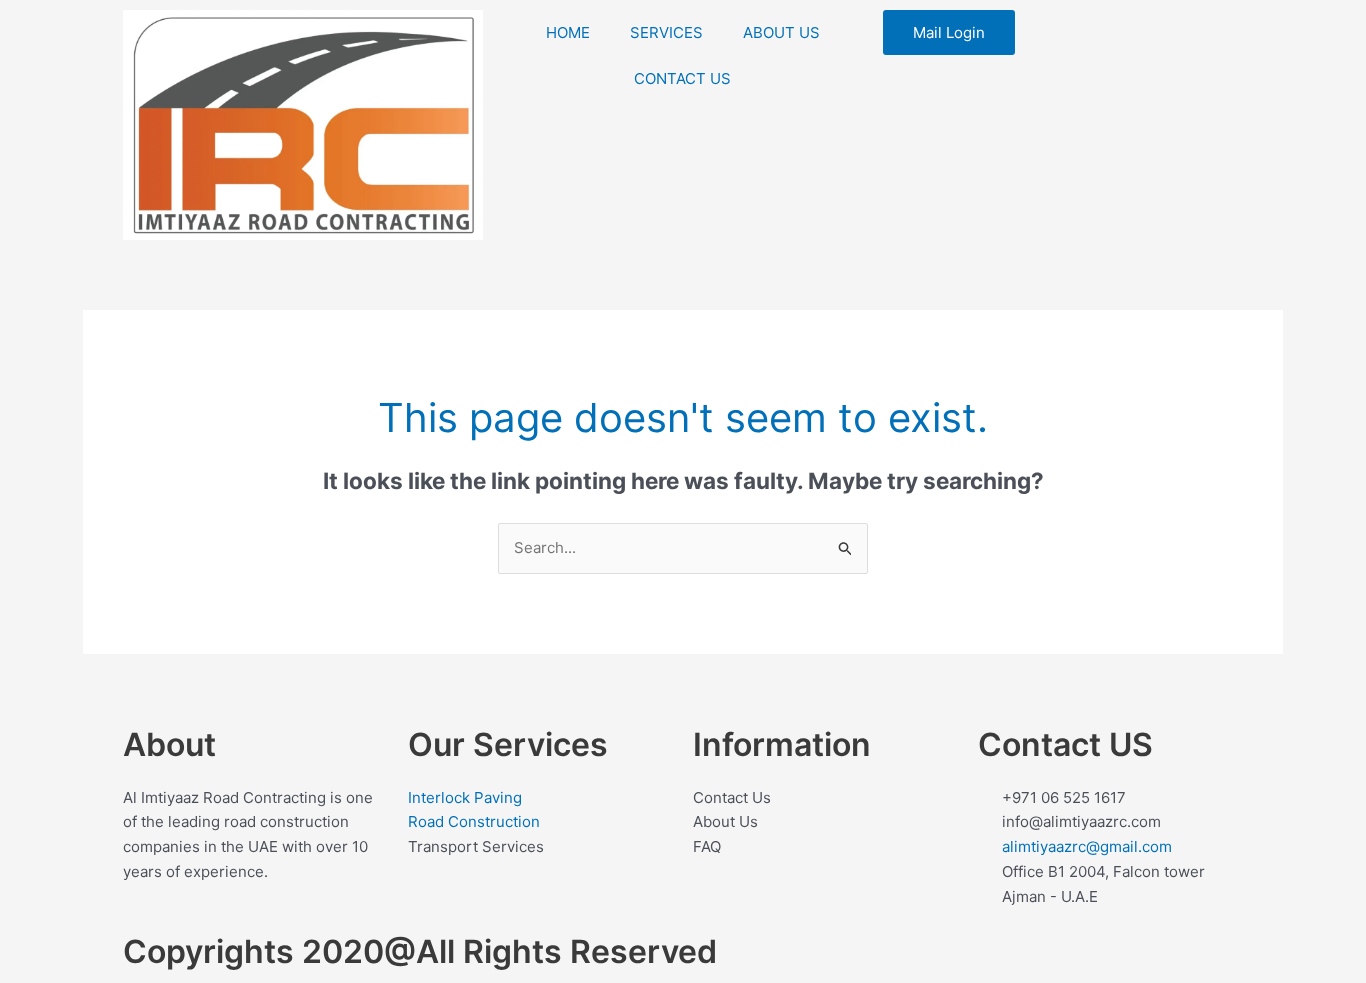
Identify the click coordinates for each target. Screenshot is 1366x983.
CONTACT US (682, 78)
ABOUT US (781, 32)
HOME (568, 32)
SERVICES (666, 32)
